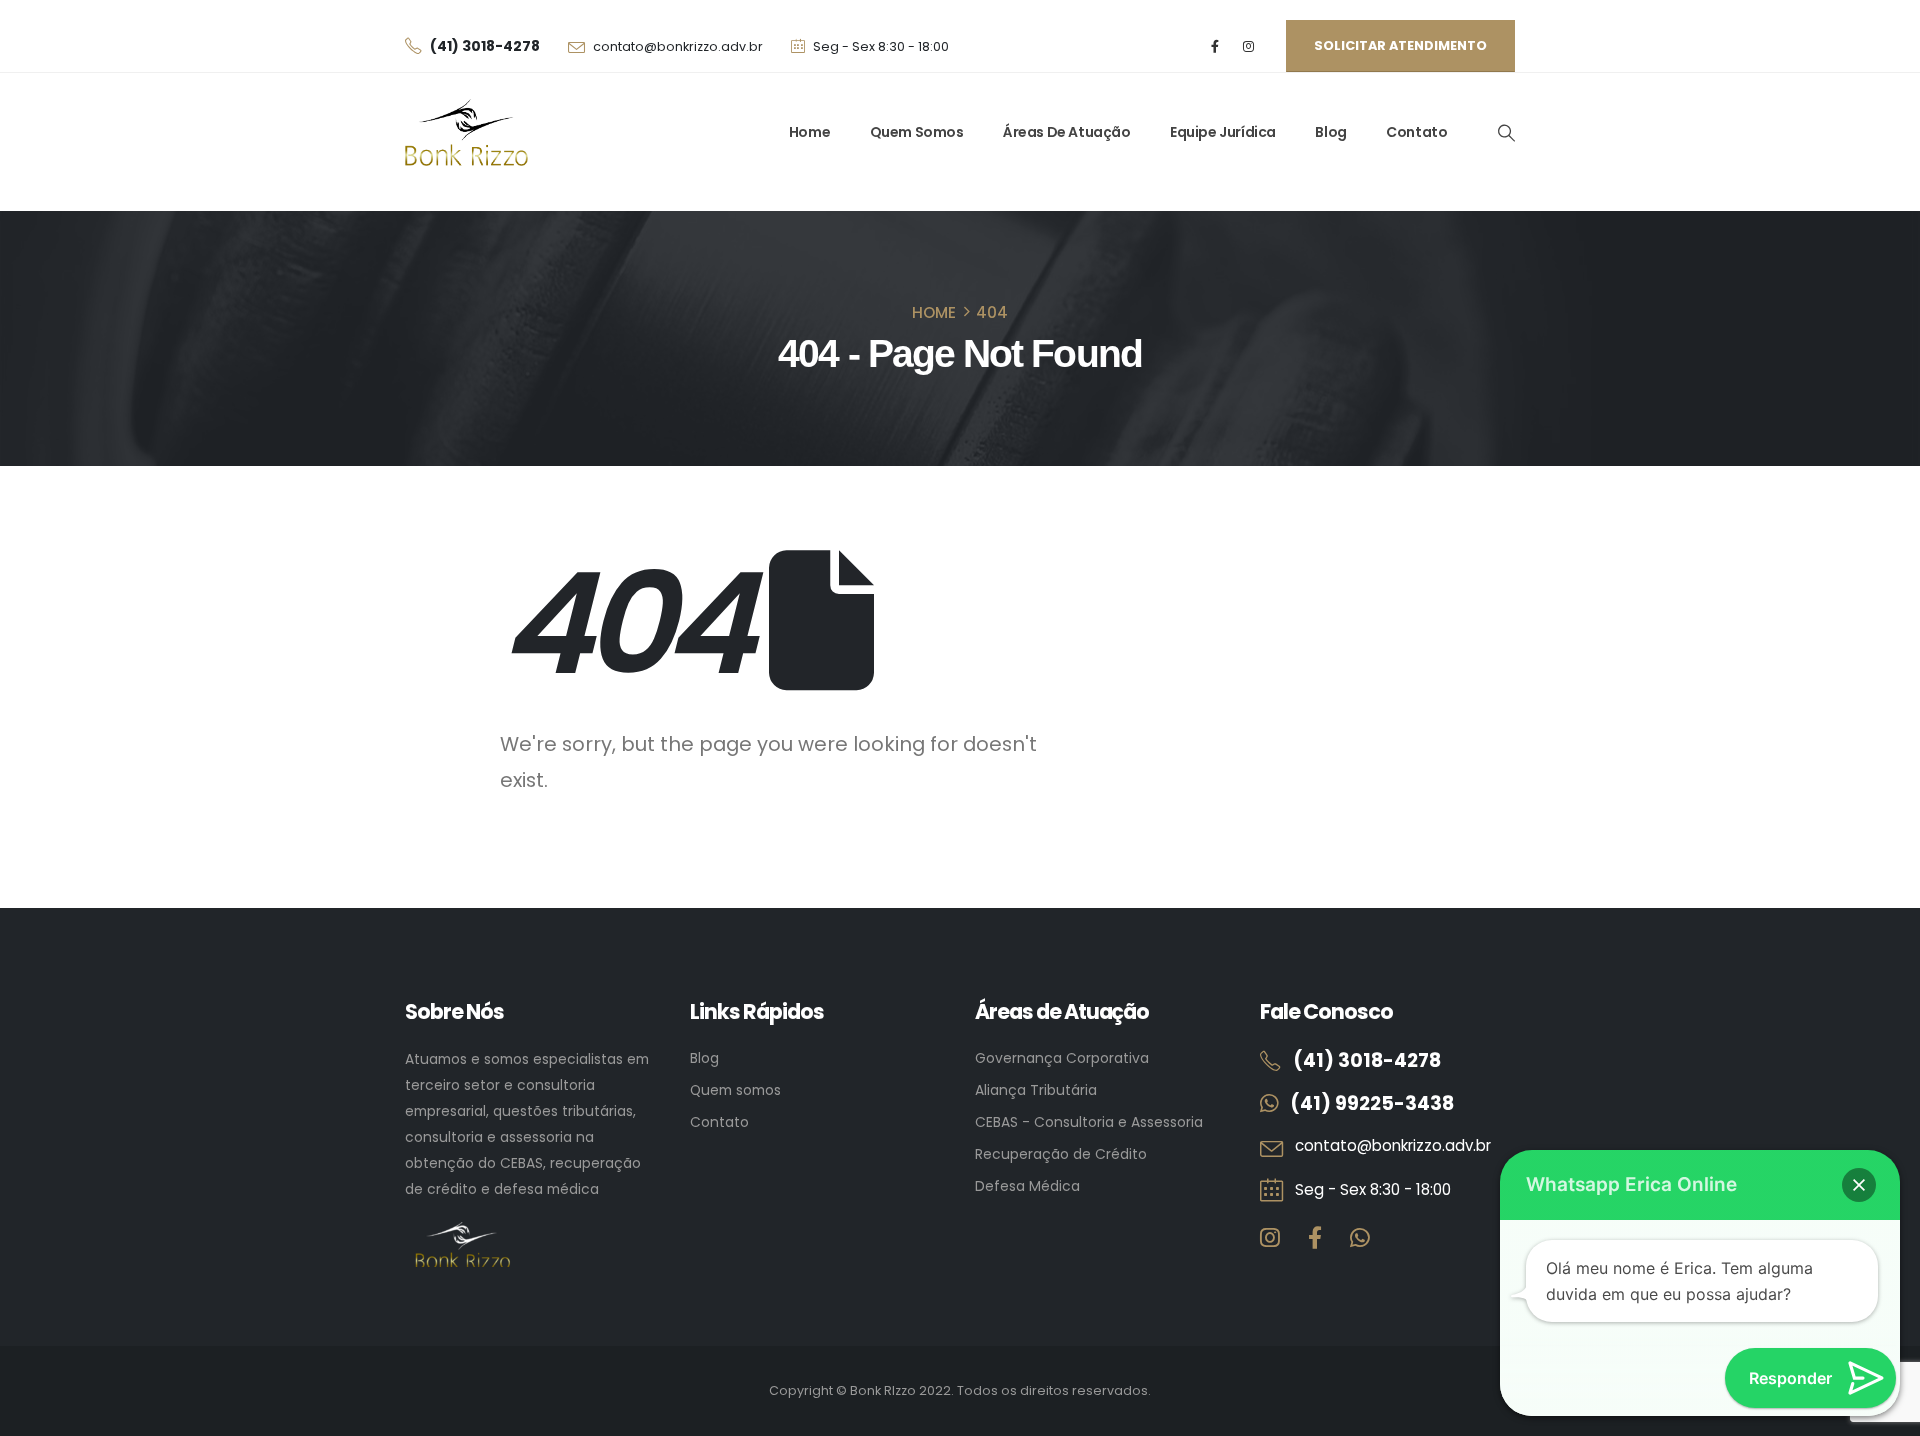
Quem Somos (917, 132)
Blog (1330, 132)
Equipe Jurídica (1223, 132)
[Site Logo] (466, 132)
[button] (1506, 133)
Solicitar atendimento (1400, 45)
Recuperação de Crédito (1061, 1154)
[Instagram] (1248, 46)
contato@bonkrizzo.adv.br (678, 46)
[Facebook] (1215, 46)
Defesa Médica (1027, 1186)
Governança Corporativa (1062, 1058)
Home (809, 132)
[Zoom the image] (462, 1234)
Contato (1416, 132)
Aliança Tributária (1036, 1090)
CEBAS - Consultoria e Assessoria (1089, 1122)
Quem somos (735, 1090)
